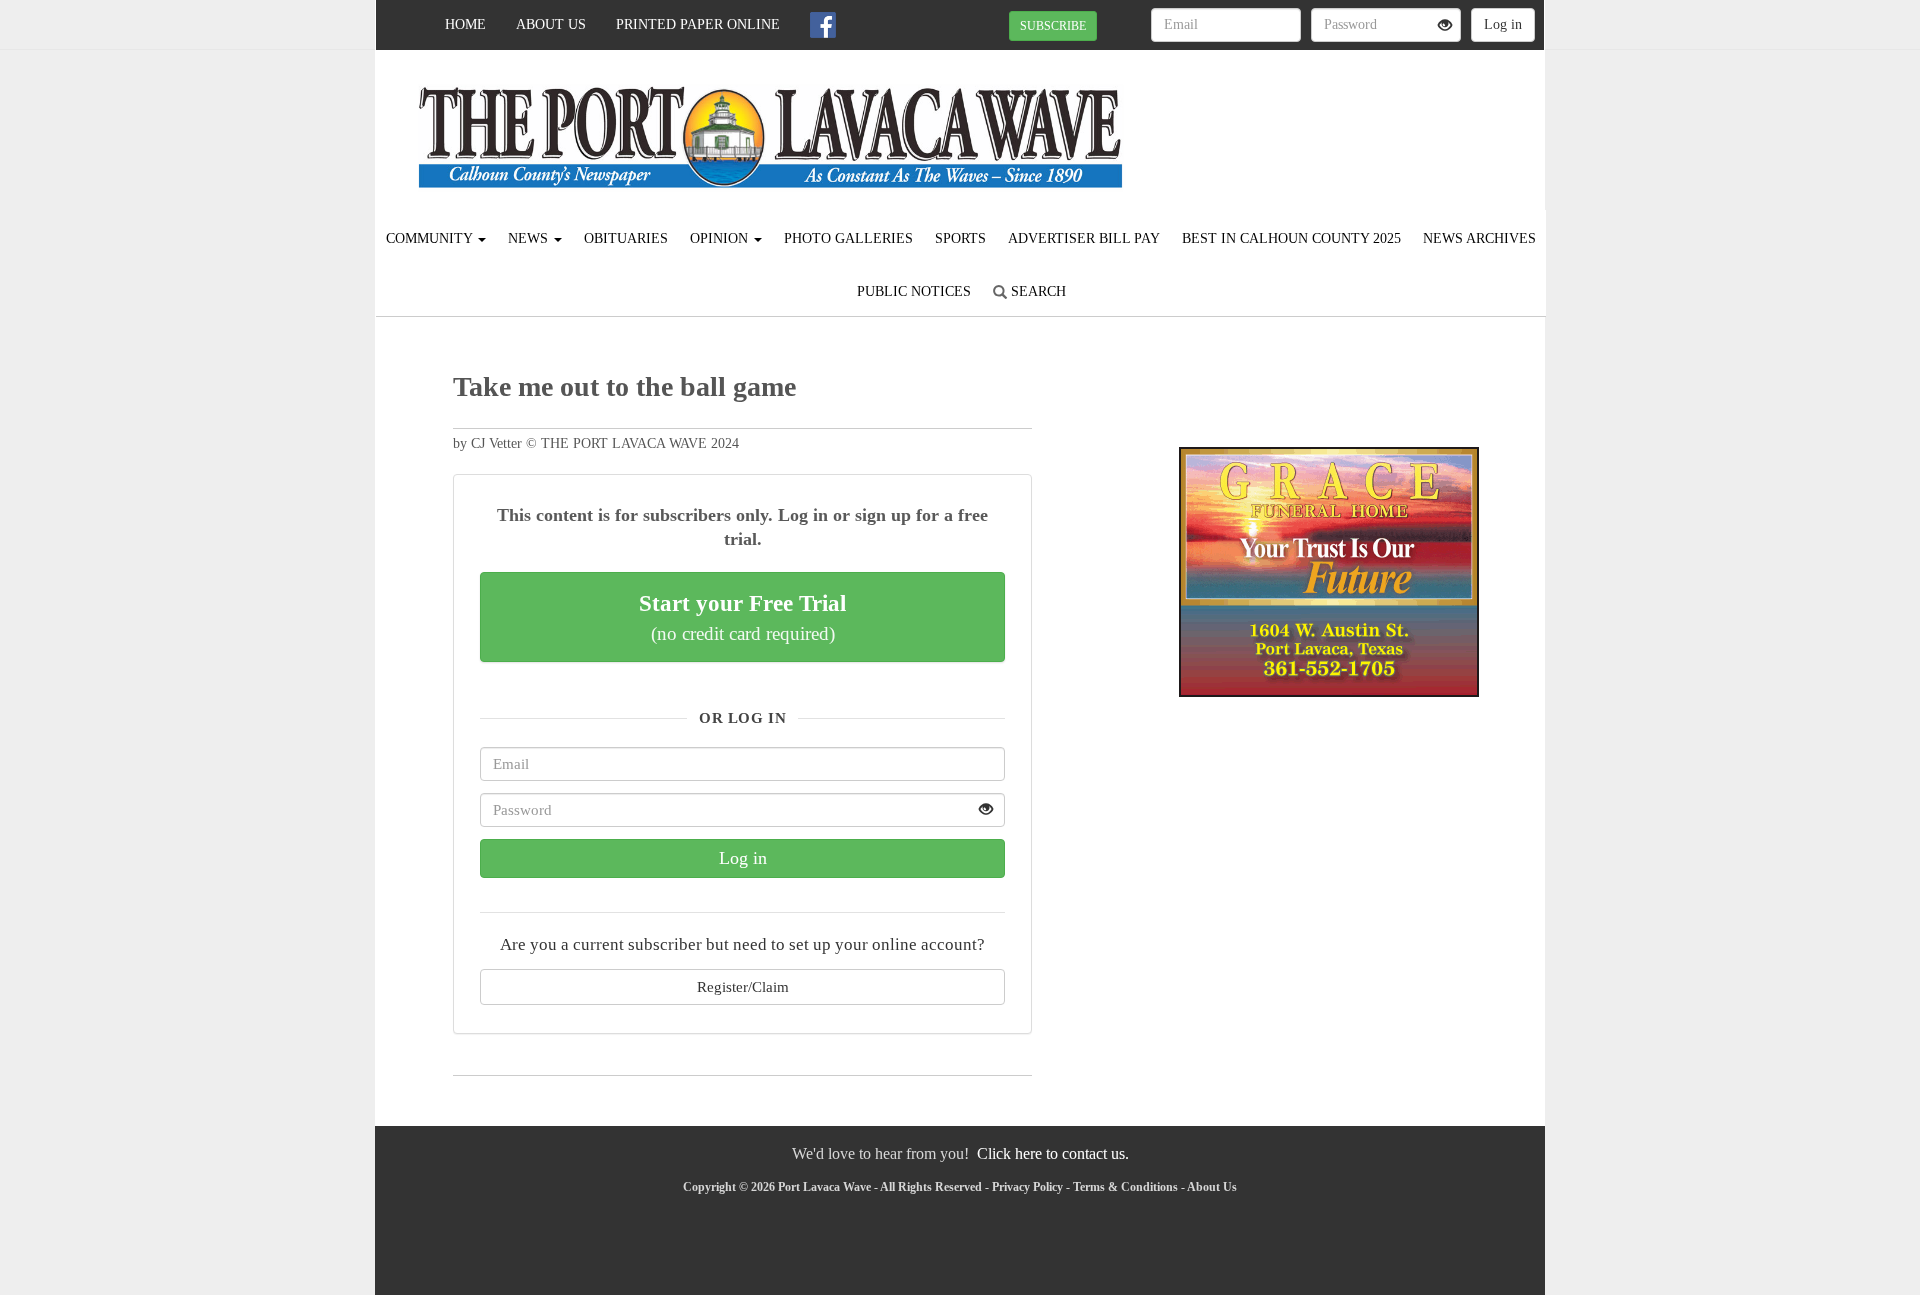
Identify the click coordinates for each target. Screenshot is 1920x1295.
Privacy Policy (1027, 1187)
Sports (960, 238)
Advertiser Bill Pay (1084, 238)
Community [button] (431, 238)
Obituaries (626, 238)
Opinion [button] (721, 238)
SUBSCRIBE (1053, 26)
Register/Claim (743, 986)
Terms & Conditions (1125, 1187)
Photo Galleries (848, 238)
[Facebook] (823, 25)
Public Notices (914, 291)
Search (1036, 291)
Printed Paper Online (698, 24)
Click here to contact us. (1053, 1153)
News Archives (1479, 238)
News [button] (530, 238)
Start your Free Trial (742, 617)
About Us (551, 24)
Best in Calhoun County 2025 (1291, 238)
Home (465, 24)
